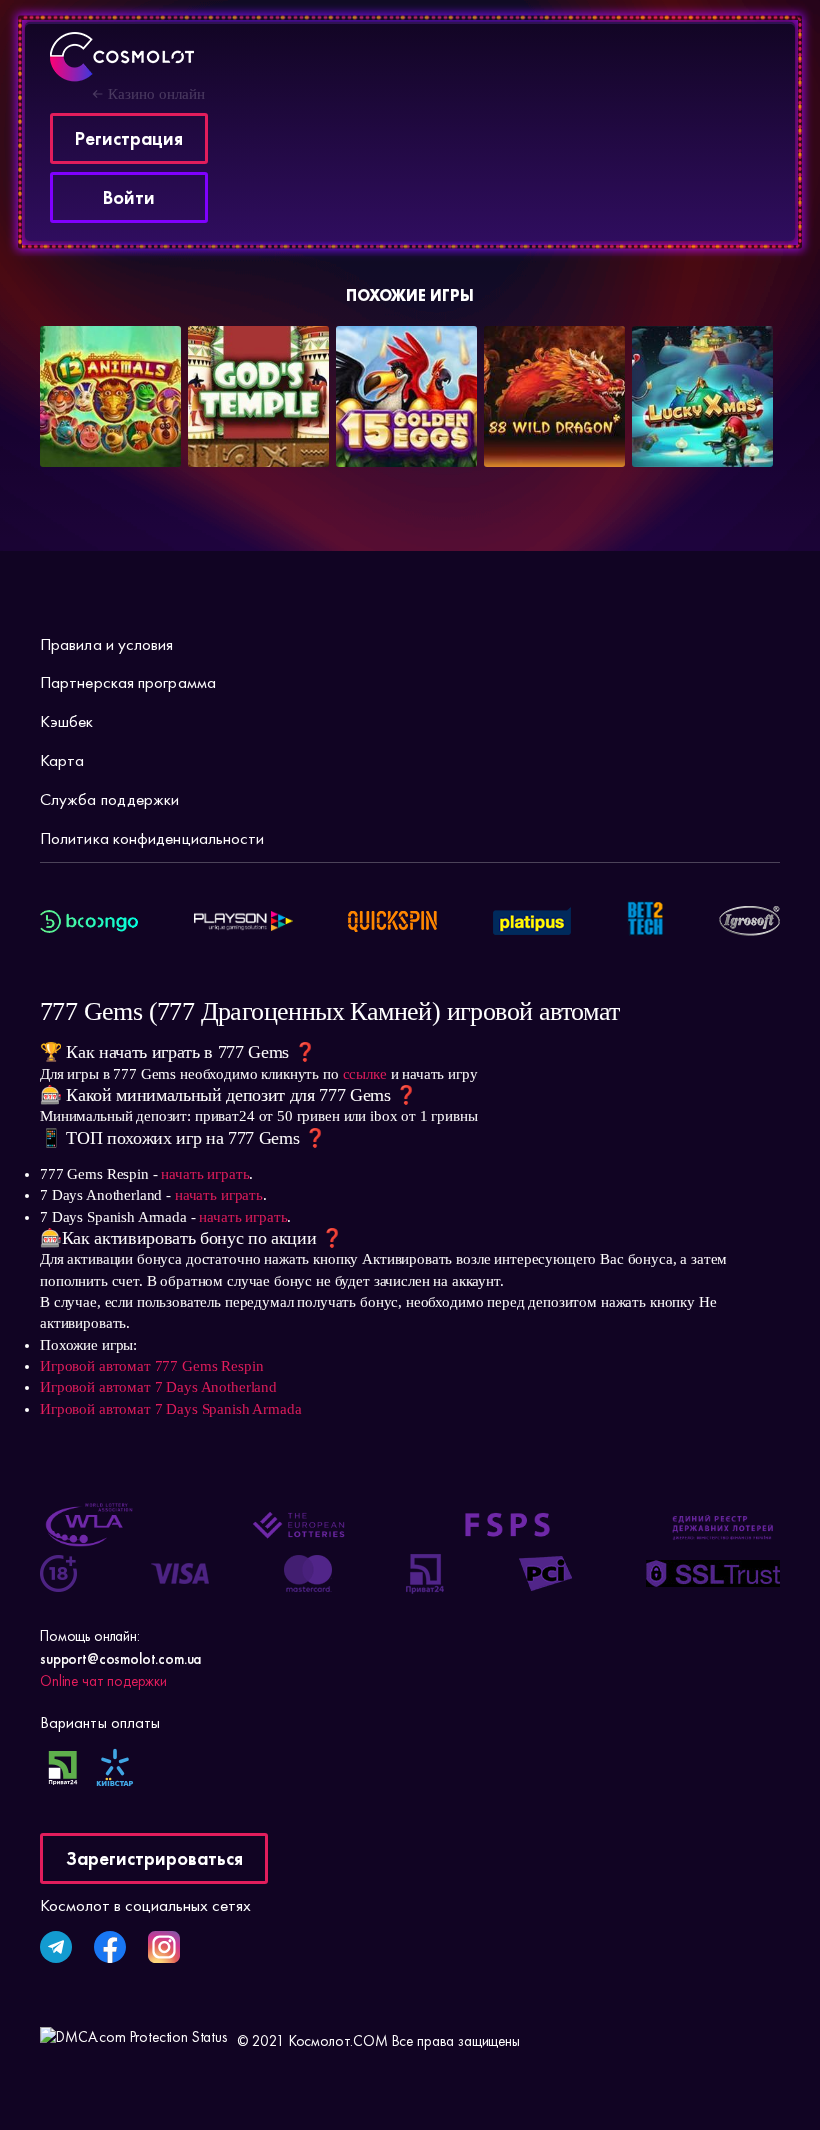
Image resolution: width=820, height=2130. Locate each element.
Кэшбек (67, 721)
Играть (91, 424)
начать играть (205, 1174)
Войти (129, 197)
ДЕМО (158, 424)
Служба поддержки (109, 799)
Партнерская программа (128, 682)
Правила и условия (107, 644)
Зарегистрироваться (154, 1858)
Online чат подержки (103, 1681)
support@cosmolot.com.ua (120, 1659)
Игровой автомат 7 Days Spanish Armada (170, 1409)
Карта (62, 760)
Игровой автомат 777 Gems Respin (151, 1366)
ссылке (365, 1074)
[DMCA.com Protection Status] (133, 2041)
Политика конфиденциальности (152, 838)
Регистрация (129, 138)
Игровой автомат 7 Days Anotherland (158, 1387)
